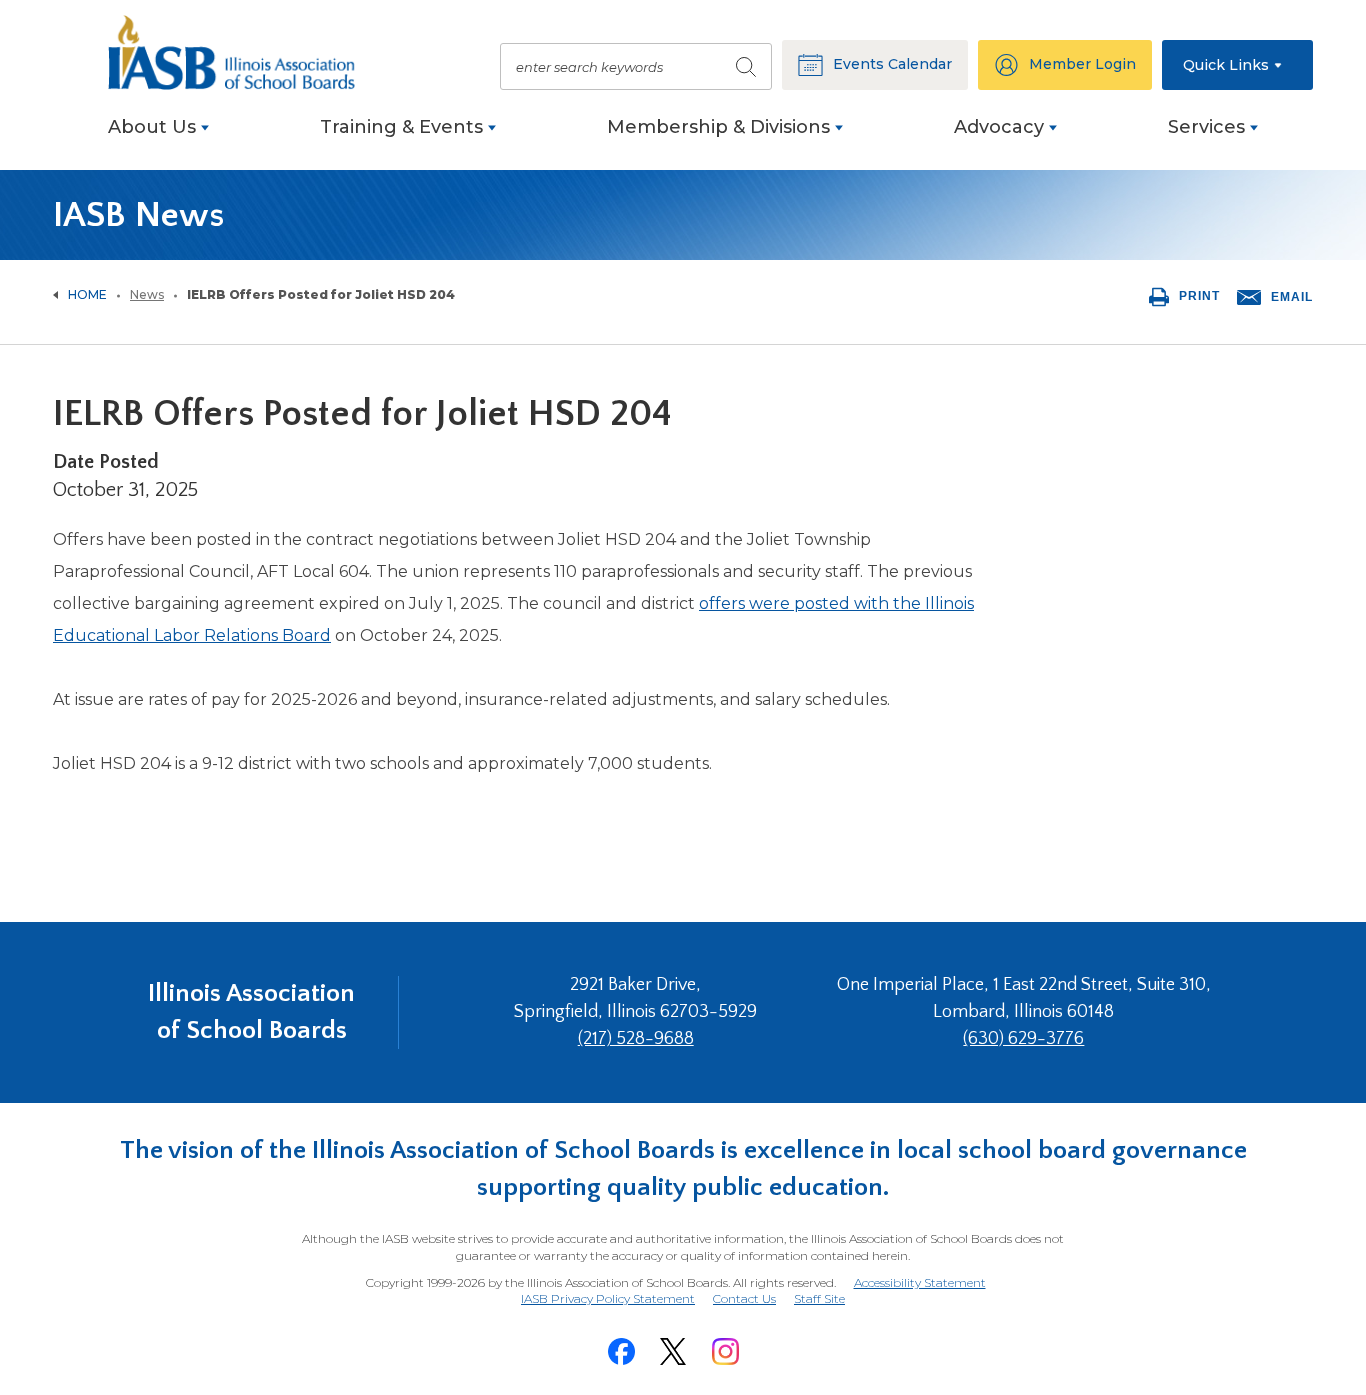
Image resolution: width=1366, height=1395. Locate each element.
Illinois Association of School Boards (251, 1011)
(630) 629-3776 (1023, 1039)
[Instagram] (725, 1351)
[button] (1237, 65)
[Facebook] (621, 1351)
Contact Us (744, 1298)
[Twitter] (673, 1351)
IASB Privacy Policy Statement (608, 1298)
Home (87, 294)
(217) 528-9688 (636, 1039)
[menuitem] (158, 137)
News (147, 294)
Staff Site (819, 1299)
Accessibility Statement (920, 1282)
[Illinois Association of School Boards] (243, 52)
